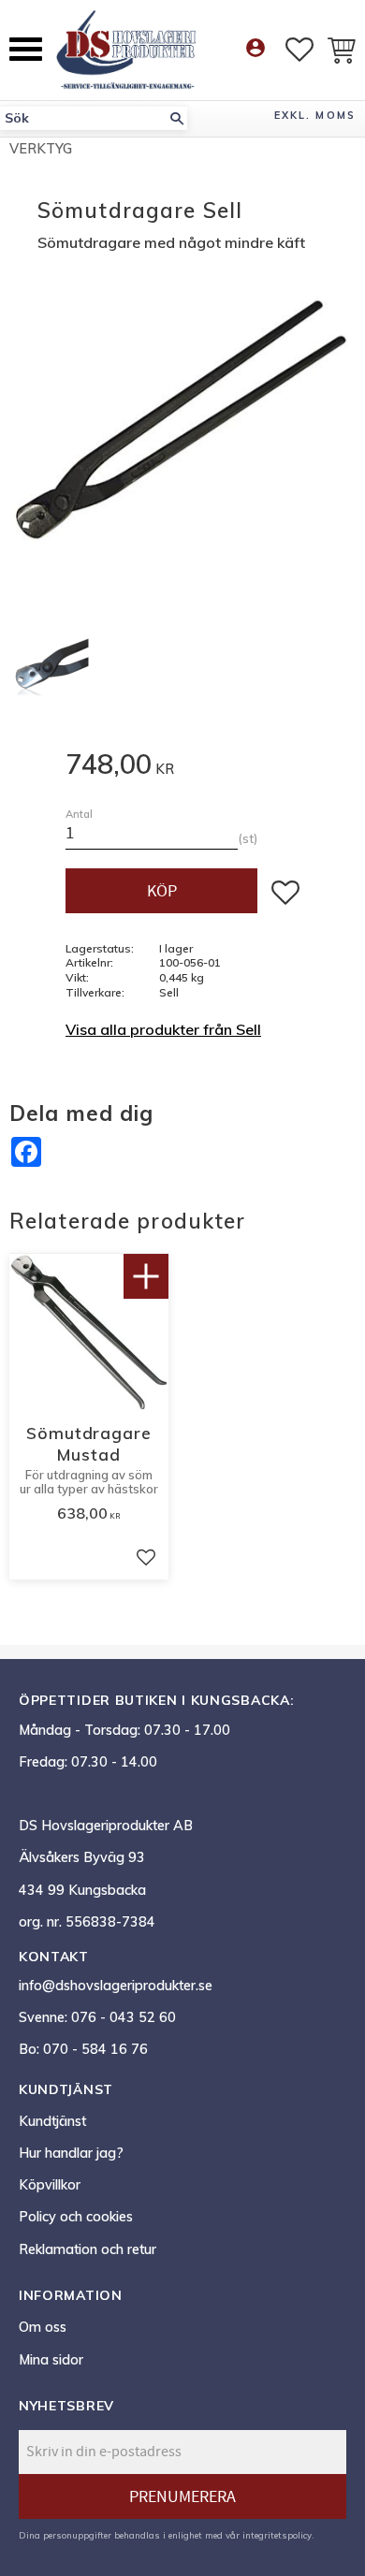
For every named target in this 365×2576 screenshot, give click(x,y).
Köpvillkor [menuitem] (50, 2185)
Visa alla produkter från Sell (163, 1029)
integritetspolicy (277, 2535)
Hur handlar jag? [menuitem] (71, 2153)
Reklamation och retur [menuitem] (88, 2249)
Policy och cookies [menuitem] (76, 2217)
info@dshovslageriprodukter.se (116, 1986)
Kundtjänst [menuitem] (52, 2121)
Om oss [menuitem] (43, 2327)
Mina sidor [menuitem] (51, 2360)
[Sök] (177, 118)
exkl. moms (315, 115)
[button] (26, 49)
